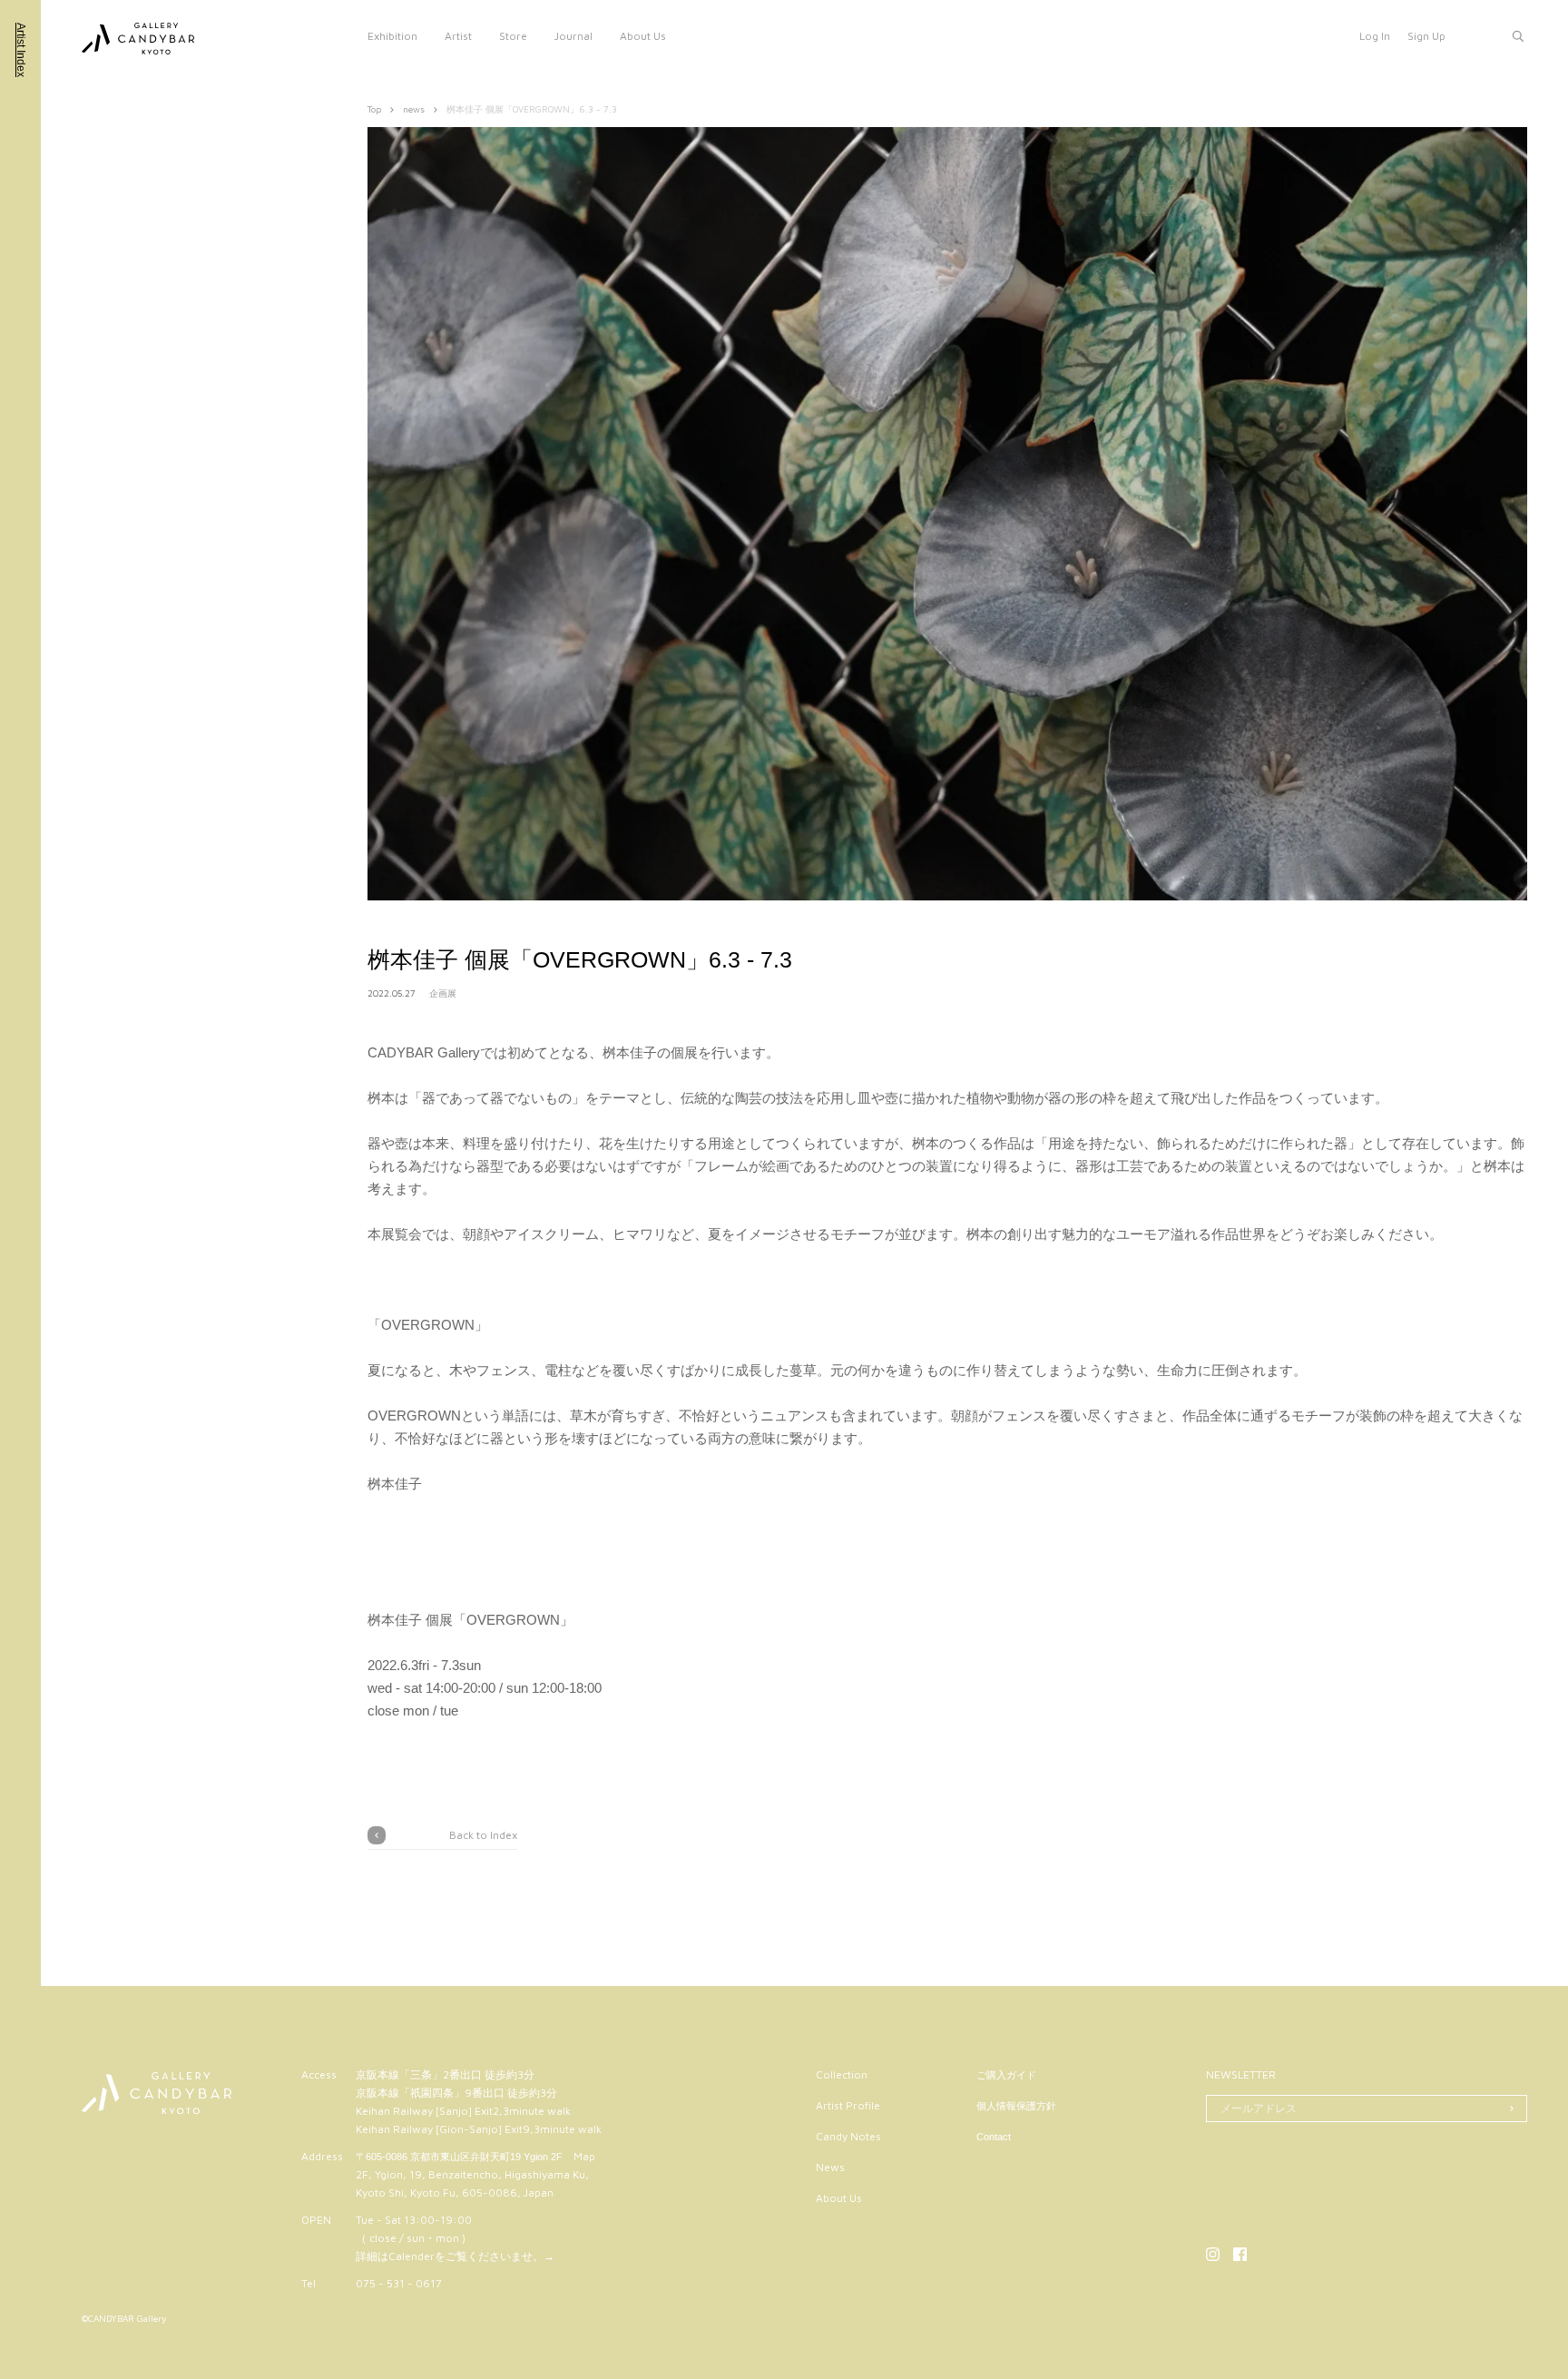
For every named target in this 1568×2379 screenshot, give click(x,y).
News (830, 2167)
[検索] (1518, 36)
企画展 (443, 993)
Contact (994, 2137)
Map (584, 2156)
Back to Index (483, 1835)
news (414, 109)
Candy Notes (848, 2136)
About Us (643, 36)
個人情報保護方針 (1016, 2106)
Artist (458, 36)
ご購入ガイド (1006, 2075)
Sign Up (1426, 36)
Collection (842, 2074)
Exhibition (392, 36)
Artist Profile (848, 2105)
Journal (573, 36)
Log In (1375, 36)
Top (374, 109)
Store (513, 36)
